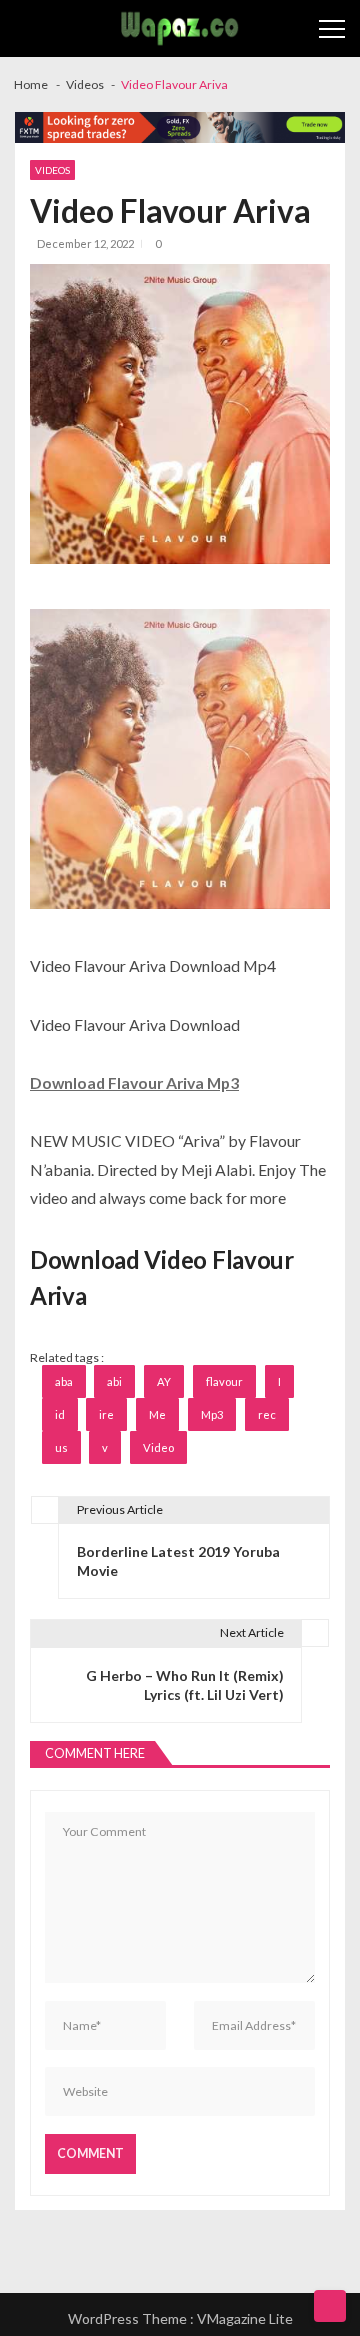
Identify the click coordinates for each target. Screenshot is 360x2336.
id (60, 1414)
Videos (52, 170)
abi (114, 1381)
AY (164, 1381)
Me (157, 1414)
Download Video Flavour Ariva (162, 1277)
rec (267, 1414)
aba (64, 1381)
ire (106, 1414)
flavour (224, 1381)
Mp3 (212, 1414)
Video (158, 1447)
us (61, 1447)
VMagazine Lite (245, 2318)
